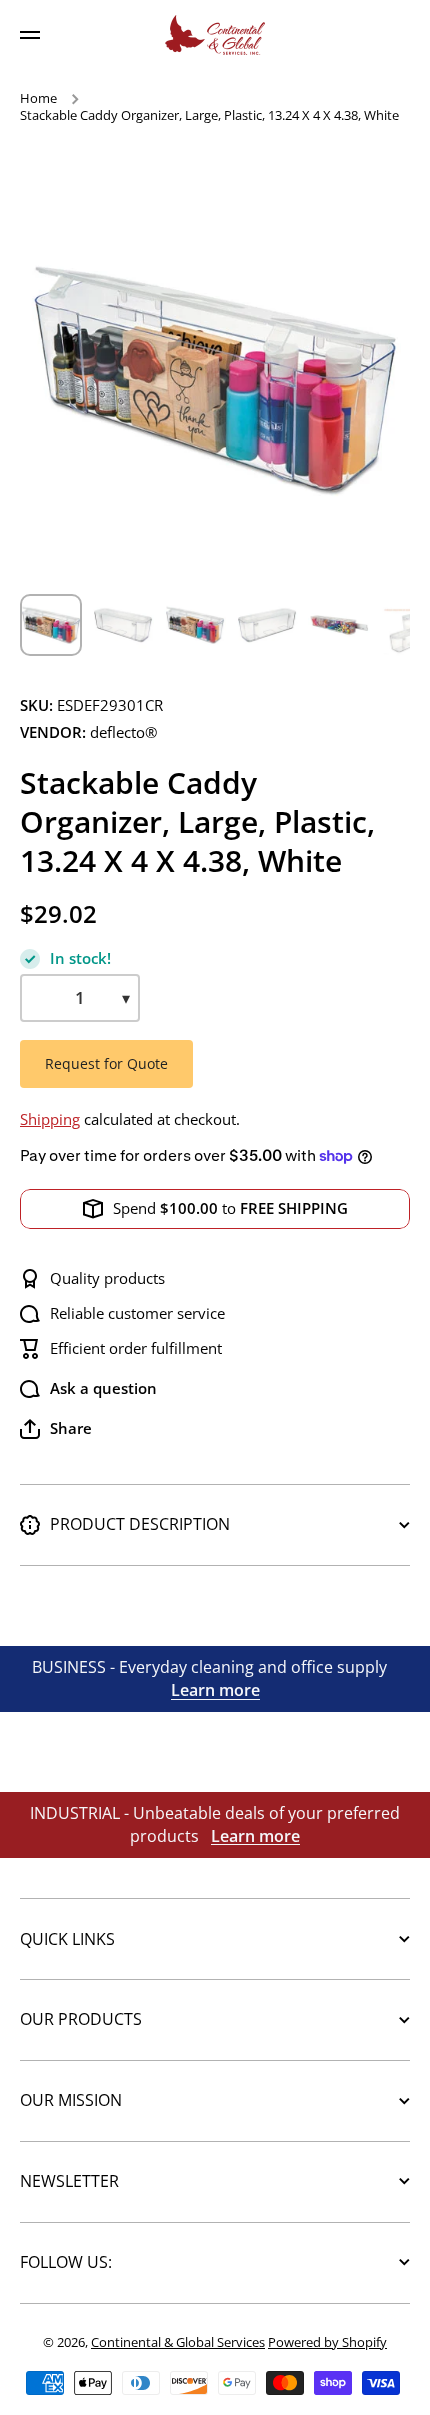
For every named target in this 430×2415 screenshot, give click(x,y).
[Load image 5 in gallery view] (339, 625)
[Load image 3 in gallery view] (195, 625)
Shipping (50, 1119)
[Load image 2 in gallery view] (123, 625)
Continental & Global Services (178, 2342)
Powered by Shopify (327, 2342)
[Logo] (215, 35)
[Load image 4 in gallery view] (267, 625)
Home (38, 98)
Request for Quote (106, 1063)
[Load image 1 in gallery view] (51, 625)
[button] (56, 1429)
